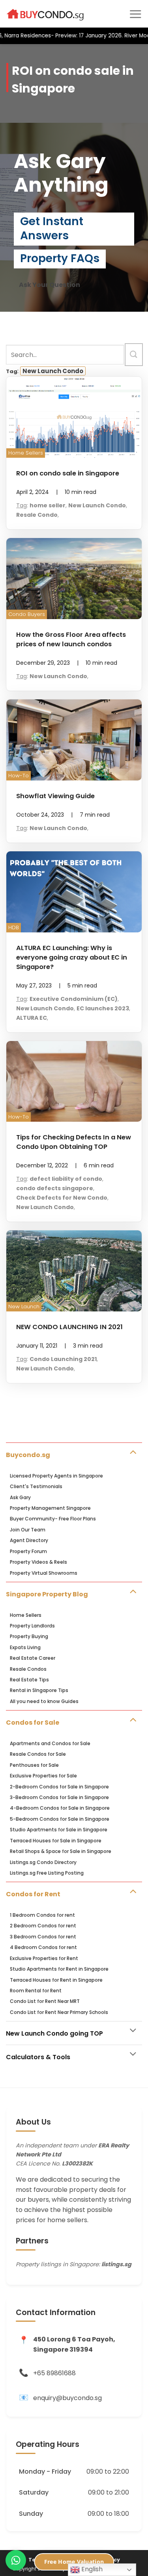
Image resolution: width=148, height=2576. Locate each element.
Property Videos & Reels (38, 1562)
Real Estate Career (33, 1658)
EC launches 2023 (103, 1008)
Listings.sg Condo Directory (43, 1862)
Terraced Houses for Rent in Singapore (56, 1980)
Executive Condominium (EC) (74, 999)
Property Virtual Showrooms (44, 1573)
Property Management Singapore (50, 1508)
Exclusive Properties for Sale (43, 1776)
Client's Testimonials (36, 1486)
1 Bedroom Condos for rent (42, 1915)
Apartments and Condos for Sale (50, 1743)
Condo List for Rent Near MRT (45, 2001)
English (91, 2569)
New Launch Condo (53, 371)
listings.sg (116, 2264)
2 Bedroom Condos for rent (43, 1926)
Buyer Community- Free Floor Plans (53, 1519)
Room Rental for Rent (36, 1991)
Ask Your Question (50, 285)
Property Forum (28, 1551)
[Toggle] (133, 1451)
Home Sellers (26, 1615)
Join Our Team (28, 1530)
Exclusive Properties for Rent (44, 1958)
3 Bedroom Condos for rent (43, 1937)
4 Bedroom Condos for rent (43, 1947)
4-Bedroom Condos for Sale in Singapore (60, 1808)
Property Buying (29, 1636)
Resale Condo (37, 515)
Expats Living (25, 1647)
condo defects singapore (55, 1188)
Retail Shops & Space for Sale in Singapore (61, 1851)
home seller (48, 505)
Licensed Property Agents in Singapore (56, 1476)
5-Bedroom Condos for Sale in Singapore (60, 1819)
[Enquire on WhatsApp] (16, 2560)
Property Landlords (32, 1626)
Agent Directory (29, 1540)
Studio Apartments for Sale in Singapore (59, 1830)
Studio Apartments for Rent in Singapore (59, 1969)
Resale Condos (28, 1669)
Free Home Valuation (74, 2562)
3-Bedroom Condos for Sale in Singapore (59, 1797)
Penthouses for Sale (34, 1765)
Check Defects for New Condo (62, 1198)
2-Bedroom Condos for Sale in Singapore (59, 1787)
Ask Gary (20, 1497)
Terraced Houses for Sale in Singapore (56, 1841)
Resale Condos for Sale (38, 1754)
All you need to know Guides (44, 1701)
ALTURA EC (32, 1018)
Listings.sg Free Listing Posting (47, 1873)
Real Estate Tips (29, 1680)
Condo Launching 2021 (63, 1359)
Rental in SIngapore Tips (39, 1690)
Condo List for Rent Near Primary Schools (59, 2012)
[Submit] (134, 355)
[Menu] (135, 14)
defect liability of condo (66, 1179)
